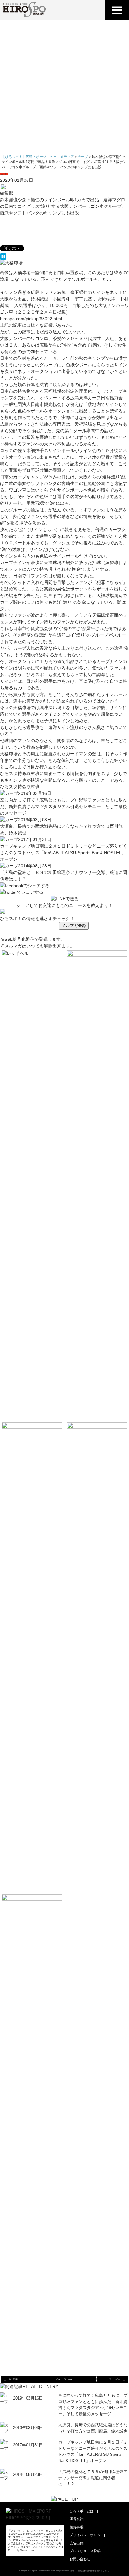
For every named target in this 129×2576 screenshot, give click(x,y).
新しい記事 (115, 2379)
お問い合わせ (80, 2559)
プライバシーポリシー (87, 2535)
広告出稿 (76, 2543)
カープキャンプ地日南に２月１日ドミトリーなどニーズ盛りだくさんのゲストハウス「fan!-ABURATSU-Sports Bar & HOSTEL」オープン (64, 853)
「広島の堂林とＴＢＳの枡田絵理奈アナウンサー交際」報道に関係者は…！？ (93, 2478)
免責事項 (76, 2527)
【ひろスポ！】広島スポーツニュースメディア (38, 157)
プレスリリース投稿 (85, 2551)
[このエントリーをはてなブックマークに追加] (64, 256)
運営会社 (76, 2519)
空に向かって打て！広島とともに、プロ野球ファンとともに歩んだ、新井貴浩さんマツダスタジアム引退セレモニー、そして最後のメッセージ (64, 806)
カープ (4, 174)
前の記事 (13, 2379)
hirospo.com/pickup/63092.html (31, 319)
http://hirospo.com (25, 2550)
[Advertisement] (64, 88)
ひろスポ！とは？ (83, 2511)
